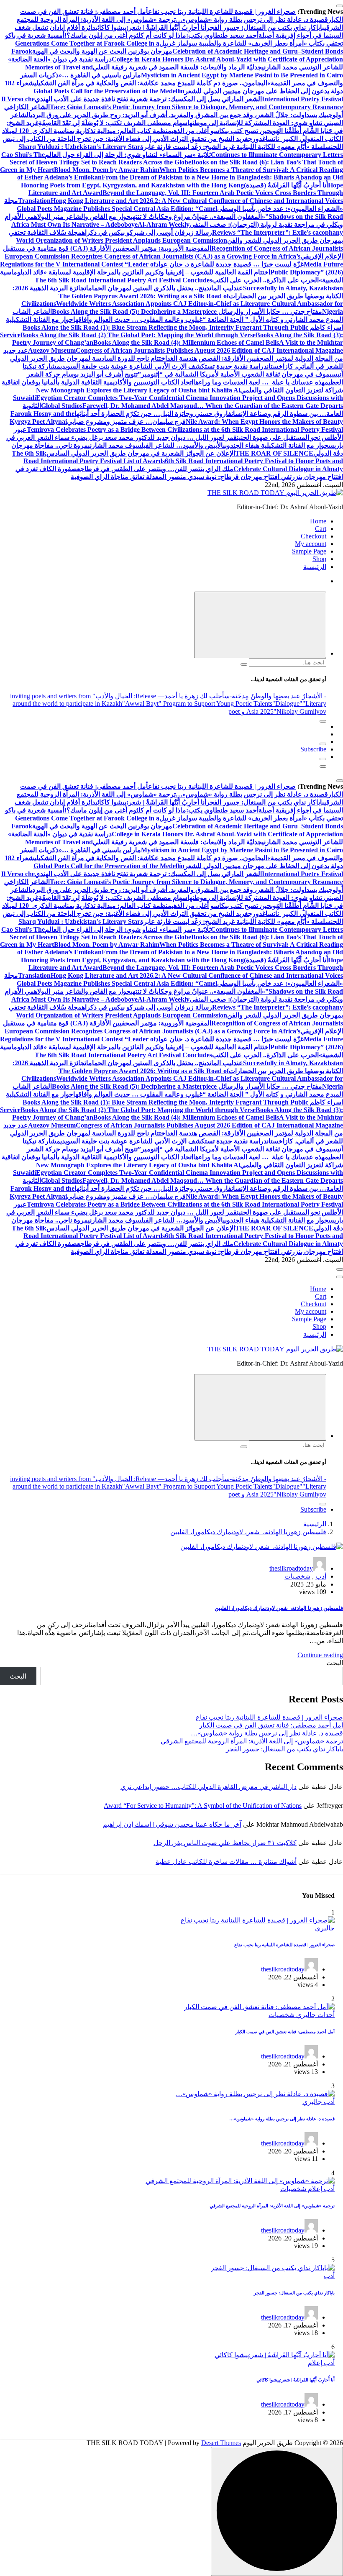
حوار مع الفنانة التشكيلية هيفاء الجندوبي (276, 445)
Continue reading (320, 1655)
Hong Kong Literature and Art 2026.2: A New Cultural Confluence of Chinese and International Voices (197, 201)
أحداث (325, 2015)
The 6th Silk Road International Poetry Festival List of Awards (88, 457)
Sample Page (309, 551)
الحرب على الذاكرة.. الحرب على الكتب (265, 280)
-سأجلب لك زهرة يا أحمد (198, 696)
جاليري (325, 1928)
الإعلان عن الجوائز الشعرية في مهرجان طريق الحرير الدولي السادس (141, 453)
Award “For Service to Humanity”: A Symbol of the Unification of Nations (203, 1806)
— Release (150, 696)
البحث (335, 1663)
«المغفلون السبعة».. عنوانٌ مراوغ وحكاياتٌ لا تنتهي (198, 217)
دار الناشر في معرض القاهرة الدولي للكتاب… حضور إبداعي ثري (209, 1787)
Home (318, 521)
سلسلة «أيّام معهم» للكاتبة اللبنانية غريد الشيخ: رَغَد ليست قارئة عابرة (235, 147)
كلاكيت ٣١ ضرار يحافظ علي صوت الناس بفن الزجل (225, 1843)
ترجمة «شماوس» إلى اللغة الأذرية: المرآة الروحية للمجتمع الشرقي (252, 1741)
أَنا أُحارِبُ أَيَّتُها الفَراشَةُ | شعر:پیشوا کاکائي (151, 27)
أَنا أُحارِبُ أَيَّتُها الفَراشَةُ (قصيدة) (286, 185)
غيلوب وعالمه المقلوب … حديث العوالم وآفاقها (138, 319)
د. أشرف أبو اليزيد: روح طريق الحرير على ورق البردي (102, 115)
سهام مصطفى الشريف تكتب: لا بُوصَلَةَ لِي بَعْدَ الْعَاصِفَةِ (113, 123)
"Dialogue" (287, 704)
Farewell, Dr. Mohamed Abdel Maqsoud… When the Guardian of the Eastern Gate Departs (213, 406)
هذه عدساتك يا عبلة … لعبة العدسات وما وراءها (259, 382)
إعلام (314, 2189)
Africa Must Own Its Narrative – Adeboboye (74, 224)
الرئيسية (315, 567)
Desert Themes (221, 2443)
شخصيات (297, 1576)
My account (311, 544)
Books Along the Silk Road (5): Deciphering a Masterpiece (134, 311)
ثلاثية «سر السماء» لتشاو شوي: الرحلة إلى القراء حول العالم (128, 155)
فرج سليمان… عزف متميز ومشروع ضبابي (126, 422)
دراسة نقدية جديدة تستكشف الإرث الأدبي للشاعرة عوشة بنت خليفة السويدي (164, 366)
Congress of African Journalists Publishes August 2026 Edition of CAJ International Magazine (209, 350)
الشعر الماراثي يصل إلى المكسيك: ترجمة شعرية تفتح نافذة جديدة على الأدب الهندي (148, 99)
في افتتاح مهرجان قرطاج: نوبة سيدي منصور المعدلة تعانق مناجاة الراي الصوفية (180, 477)
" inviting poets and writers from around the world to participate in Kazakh (66, 700)
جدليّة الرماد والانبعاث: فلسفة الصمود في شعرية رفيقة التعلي (177, 67)
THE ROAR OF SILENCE (274, 453)
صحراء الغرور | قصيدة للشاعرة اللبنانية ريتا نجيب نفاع (222, 12)
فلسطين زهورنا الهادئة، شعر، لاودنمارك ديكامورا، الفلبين (248, 1532)
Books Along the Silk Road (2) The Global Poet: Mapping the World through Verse (138, 335)
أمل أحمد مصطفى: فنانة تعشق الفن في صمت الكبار (271, 1725)
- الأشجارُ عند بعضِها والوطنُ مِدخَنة (279, 696)
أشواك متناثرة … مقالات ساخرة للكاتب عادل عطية (226, 1862)
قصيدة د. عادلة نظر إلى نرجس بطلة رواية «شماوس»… (252, 19)
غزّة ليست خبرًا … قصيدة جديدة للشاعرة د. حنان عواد (230, 264)
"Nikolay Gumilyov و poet (277, 711)
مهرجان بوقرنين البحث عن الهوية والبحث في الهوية (102, 51)
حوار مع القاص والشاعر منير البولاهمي (77, 217)
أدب (321, 1576)
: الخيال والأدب (115, 696)
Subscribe (313, 749)
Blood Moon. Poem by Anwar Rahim (107, 170)
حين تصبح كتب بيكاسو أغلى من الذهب (221, 131)
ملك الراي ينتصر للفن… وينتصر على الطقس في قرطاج (157, 469)
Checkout (314, 536)
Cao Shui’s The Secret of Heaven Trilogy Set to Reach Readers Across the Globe (96, 158)
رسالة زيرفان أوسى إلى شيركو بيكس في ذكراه (147, 232)
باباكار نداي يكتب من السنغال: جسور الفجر (265, 27)
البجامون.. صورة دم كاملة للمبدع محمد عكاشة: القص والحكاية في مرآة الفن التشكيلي (151, 83)
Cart (321, 529)
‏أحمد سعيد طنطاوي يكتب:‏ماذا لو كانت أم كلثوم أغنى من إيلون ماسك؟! (161, 35)
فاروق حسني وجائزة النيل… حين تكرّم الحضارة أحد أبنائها (153, 414)
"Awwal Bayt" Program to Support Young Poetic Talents (197, 704)
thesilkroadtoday (291, 1568)
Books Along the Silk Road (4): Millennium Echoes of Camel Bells (186, 342)
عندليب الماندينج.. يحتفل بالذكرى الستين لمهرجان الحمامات (164, 288)
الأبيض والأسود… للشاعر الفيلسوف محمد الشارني (155, 445)
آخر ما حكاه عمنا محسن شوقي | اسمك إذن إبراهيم (172, 1824)
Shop (319, 559)
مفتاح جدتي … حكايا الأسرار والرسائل (269, 311)
